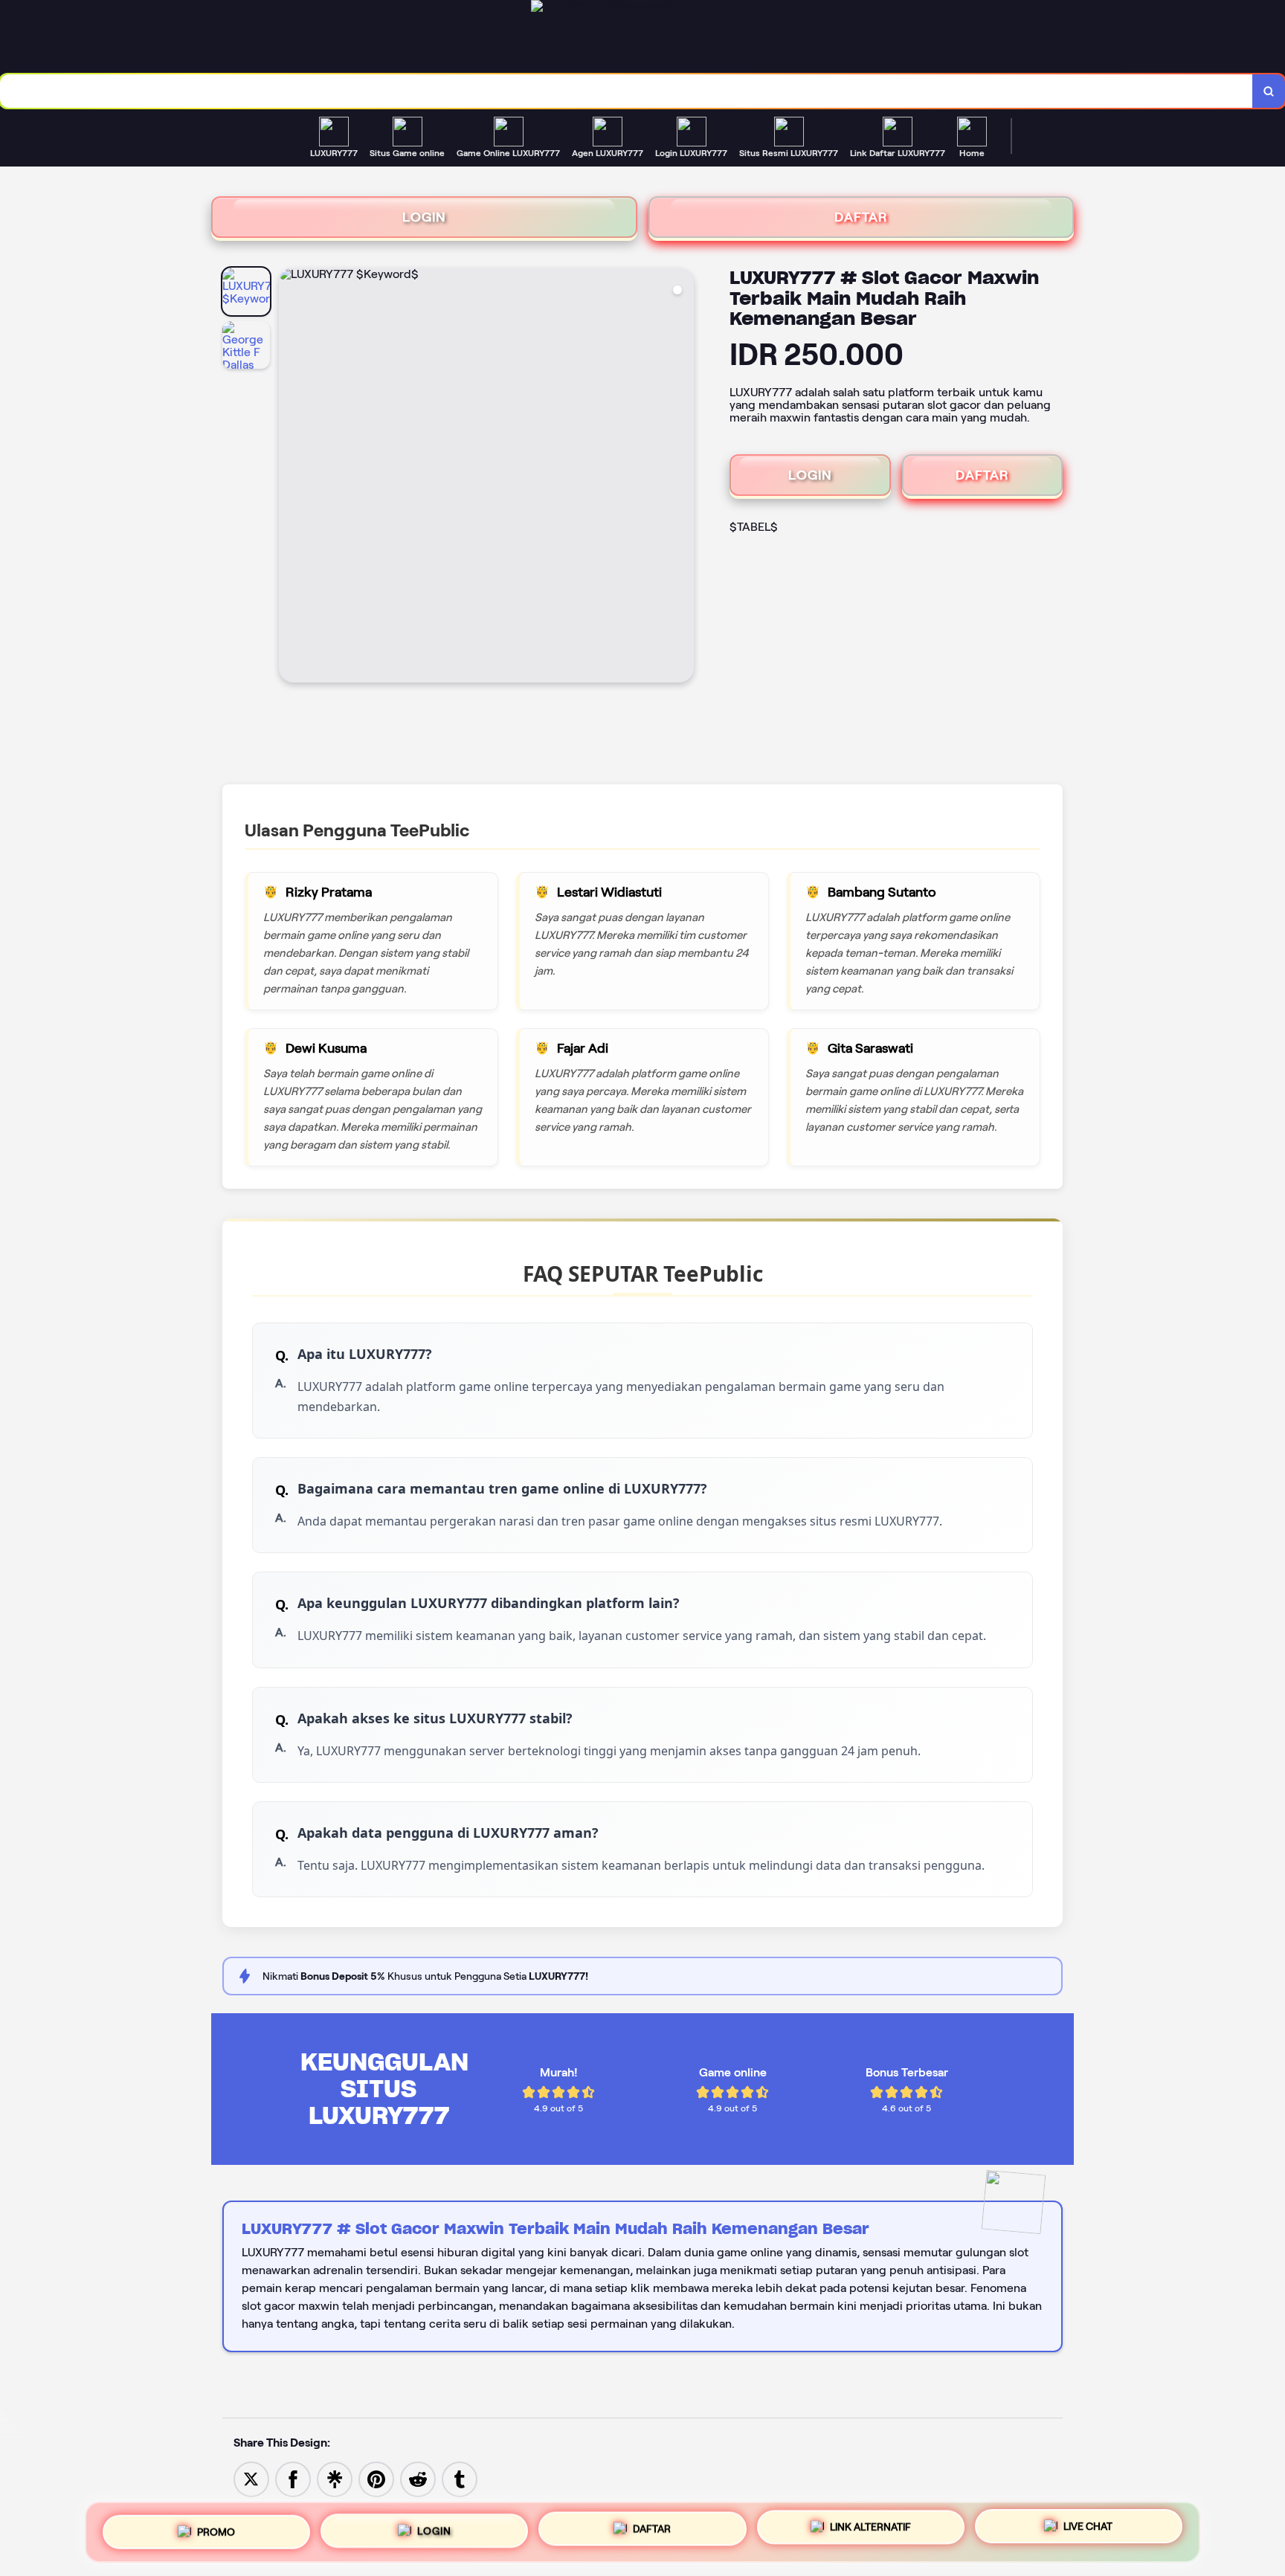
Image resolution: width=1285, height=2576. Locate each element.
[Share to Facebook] (293, 2478)
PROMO (216, 2526)
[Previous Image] (291, 477)
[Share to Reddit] (418, 2478)
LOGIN (424, 217)
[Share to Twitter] (251, 2478)
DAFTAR (861, 217)
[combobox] (627, 91)
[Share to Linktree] (335, 2478)
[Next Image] (682, 477)
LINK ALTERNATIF (870, 2529)
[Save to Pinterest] (376, 2478)
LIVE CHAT (1088, 2531)
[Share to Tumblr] (460, 2478)
